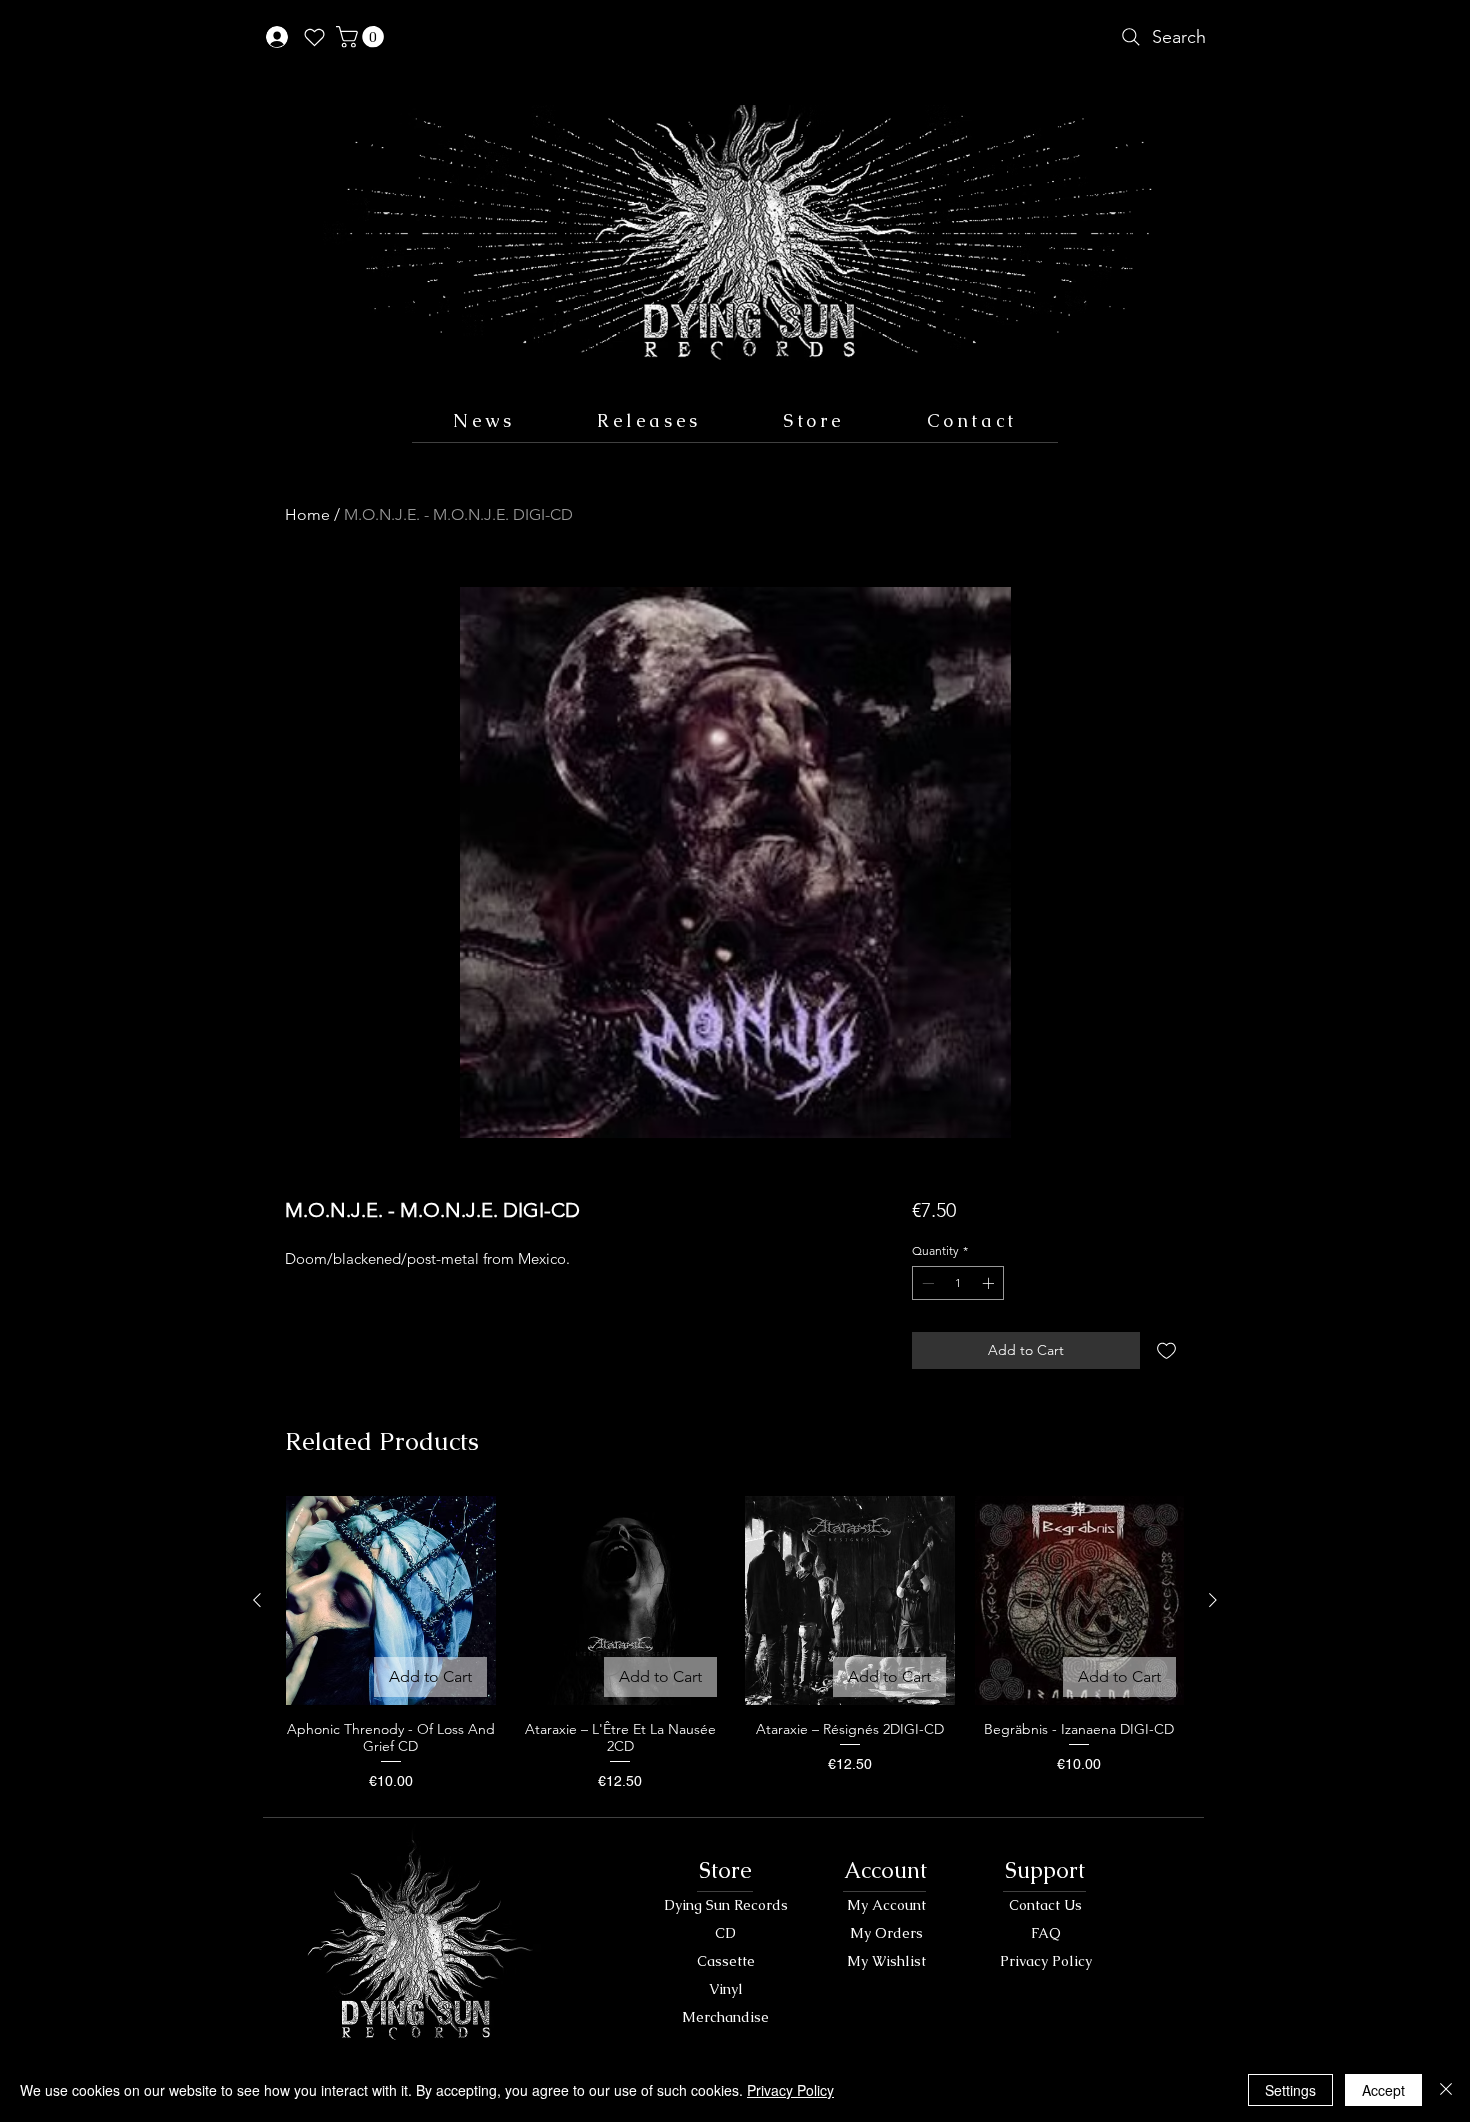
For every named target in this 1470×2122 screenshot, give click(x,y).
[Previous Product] (257, 1600)
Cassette (726, 1961)
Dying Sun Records (726, 1905)
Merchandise (725, 2017)
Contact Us (1045, 1905)
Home (307, 514)
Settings (1290, 2090)
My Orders (886, 1933)
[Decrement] (926, 1283)
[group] (735, 1644)
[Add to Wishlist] (1166, 1350)
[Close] (1446, 2090)
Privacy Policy (1046, 1961)
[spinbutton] (958, 1283)
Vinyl (726, 1989)
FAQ (1046, 1933)
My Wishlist (886, 1961)
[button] (362, 37)
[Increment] (990, 1283)
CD (725, 1933)
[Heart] (314, 37)
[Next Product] (1213, 1600)
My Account (886, 1905)
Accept (1383, 2090)
